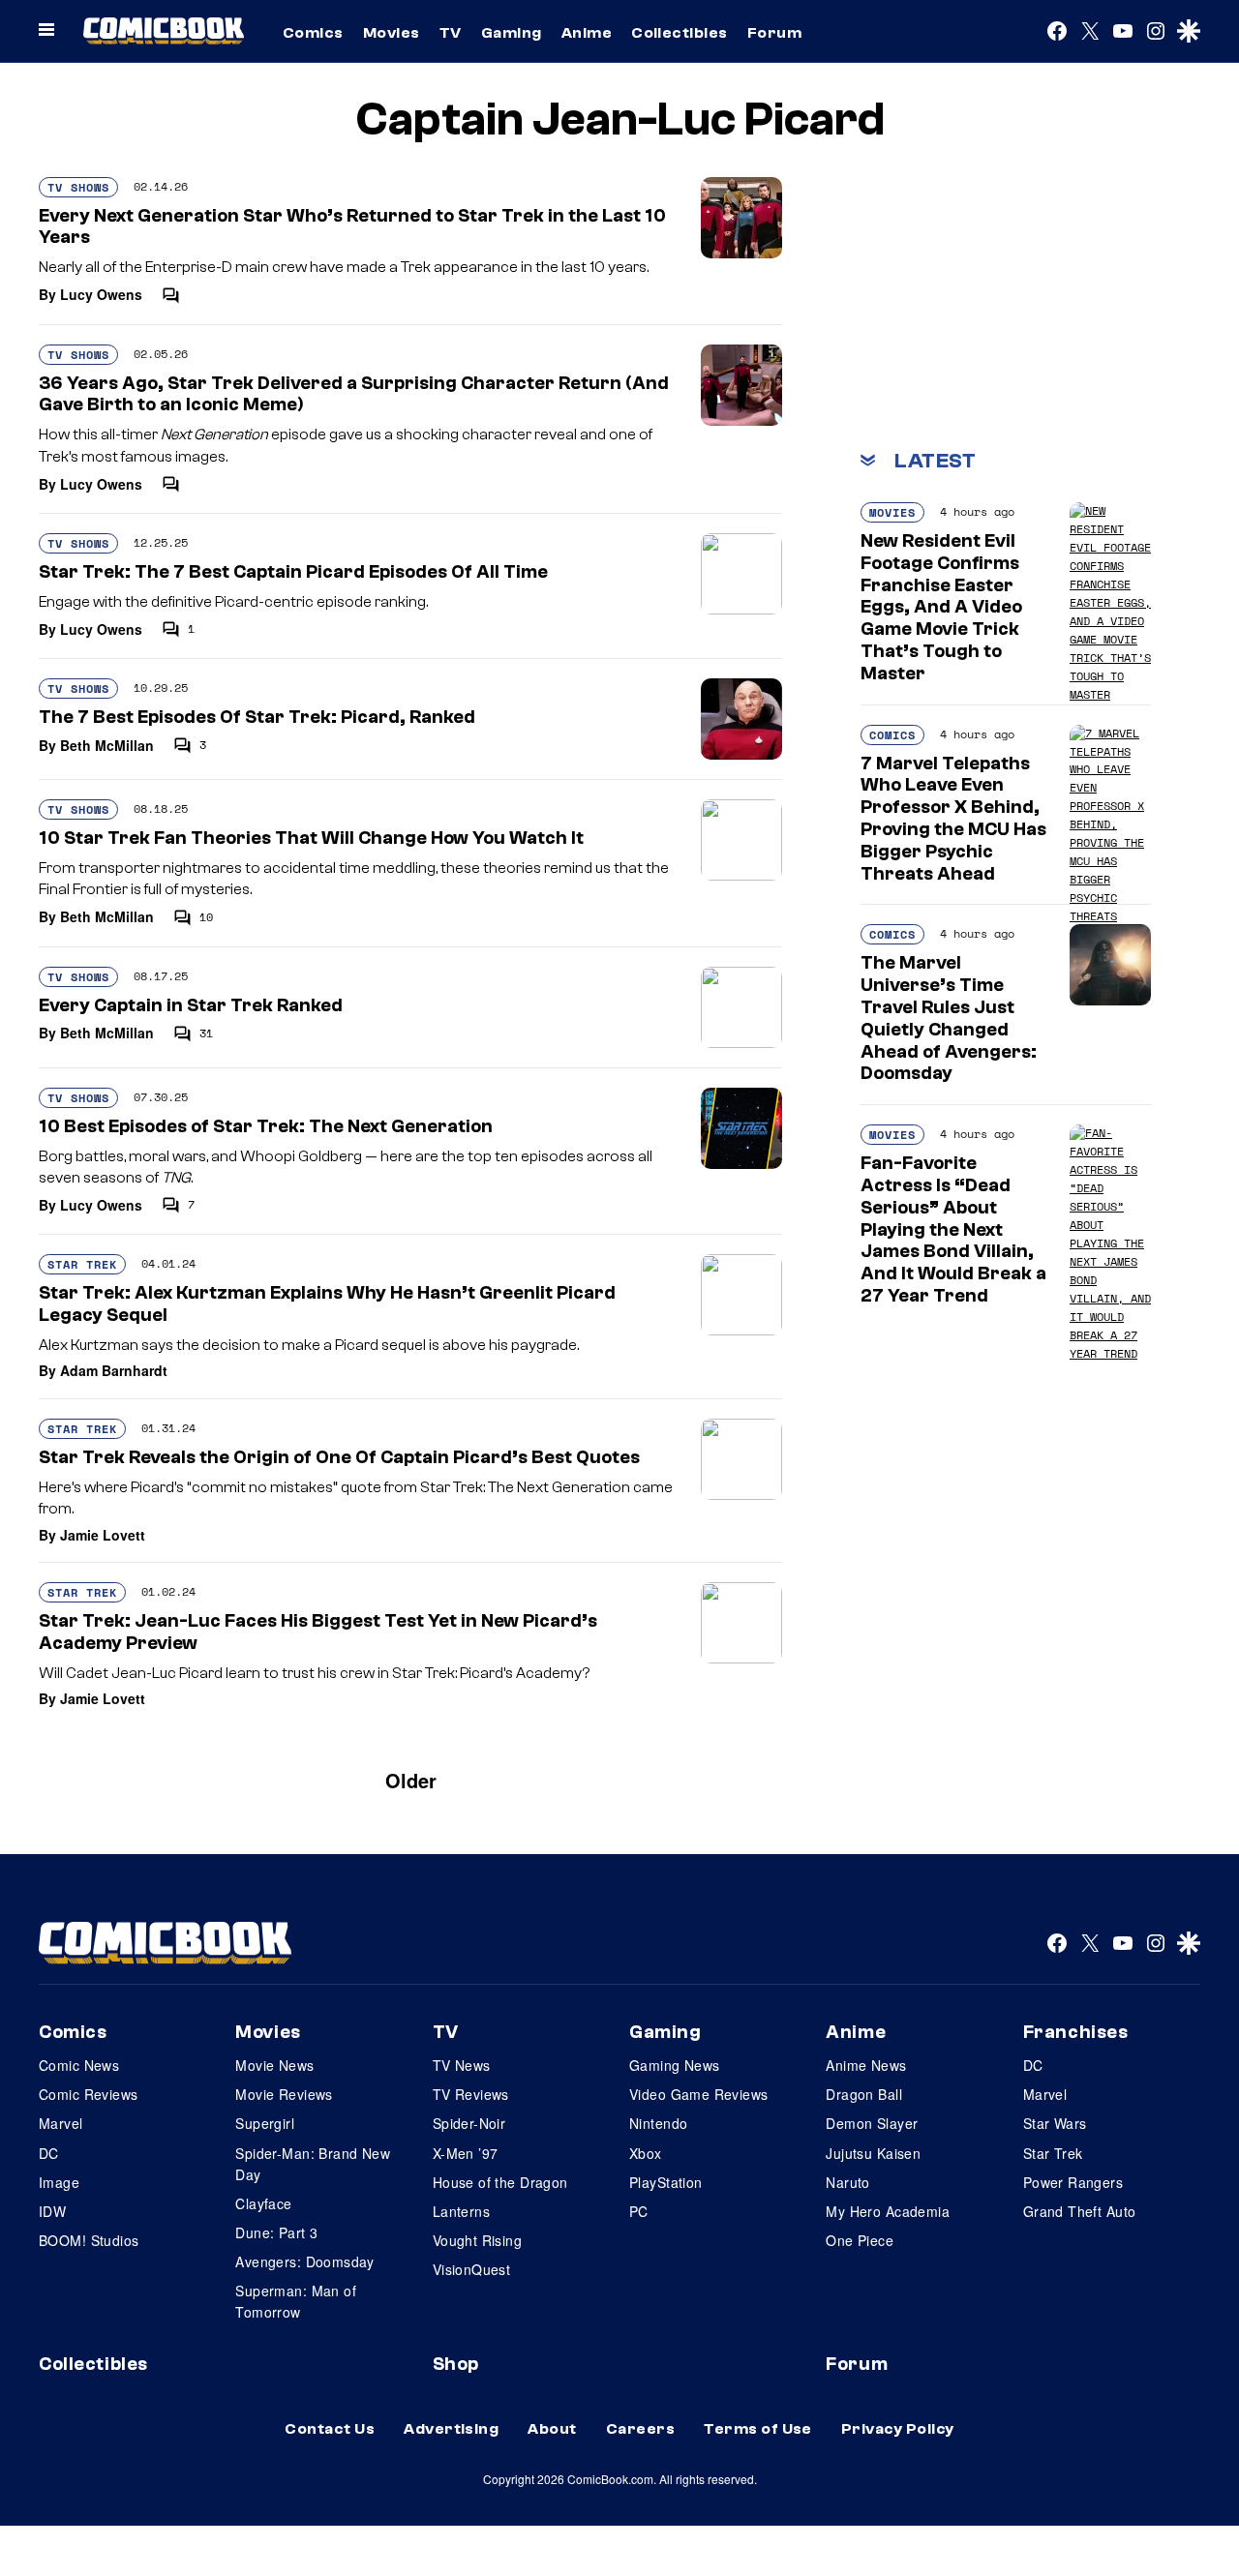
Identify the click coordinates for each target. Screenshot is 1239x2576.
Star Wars (1055, 2123)
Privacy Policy (898, 2429)
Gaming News (675, 2065)
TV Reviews (471, 2094)
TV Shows (78, 187)
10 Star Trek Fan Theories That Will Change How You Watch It (311, 838)
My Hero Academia (888, 2211)
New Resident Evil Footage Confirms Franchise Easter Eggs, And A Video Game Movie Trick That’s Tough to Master (941, 607)
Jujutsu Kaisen (873, 2153)
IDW (52, 2211)
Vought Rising (477, 2240)
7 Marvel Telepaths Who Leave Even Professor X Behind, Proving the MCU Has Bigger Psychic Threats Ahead (953, 819)
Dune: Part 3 (276, 2232)
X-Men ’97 (466, 2153)
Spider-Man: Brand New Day (313, 2164)
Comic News (79, 2065)
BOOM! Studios (89, 2240)
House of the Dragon (500, 2182)
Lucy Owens (101, 294)
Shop (456, 2364)
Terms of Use (758, 2429)
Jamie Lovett (103, 1535)
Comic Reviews (88, 2094)
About (552, 2429)
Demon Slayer (872, 2123)
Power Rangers (1073, 2182)
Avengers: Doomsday (305, 2261)
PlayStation (666, 2182)
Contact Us (330, 2429)
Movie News (274, 2065)
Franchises (1076, 2032)
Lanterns (461, 2211)
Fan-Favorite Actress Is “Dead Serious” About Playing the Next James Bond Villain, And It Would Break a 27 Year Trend (953, 1229)
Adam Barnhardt (114, 1370)
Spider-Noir (469, 2123)
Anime (587, 33)
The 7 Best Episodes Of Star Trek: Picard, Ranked (257, 717)
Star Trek (82, 1264)
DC (49, 2153)
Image (59, 2182)
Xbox (646, 2153)
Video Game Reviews (699, 2094)
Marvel (61, 2123)
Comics (313, 33)
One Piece (860, 2240)
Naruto (848, 2182)
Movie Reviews (284, 2094)
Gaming (512, 33)
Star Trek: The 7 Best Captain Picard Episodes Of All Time (293, 572)
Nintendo (658, 2123)
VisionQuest (472, 2269)
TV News (462, 2065)
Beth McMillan (107, 745)
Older (411, 1780)
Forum (774, 33)
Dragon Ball (864, 2094)
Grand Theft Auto (1080, 2211)
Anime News (866, 2065)
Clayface (263, 2203)
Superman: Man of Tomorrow (296, 2301)
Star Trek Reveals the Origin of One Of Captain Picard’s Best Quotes (339, 1457)
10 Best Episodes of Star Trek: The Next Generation (266, 1126)
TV (451, 33)
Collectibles (680, 33)
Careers (640, 2429)
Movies (392, 33)
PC (639, 2211)
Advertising (451, 2429)
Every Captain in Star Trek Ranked (191, 1005)
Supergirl (265, 2123)
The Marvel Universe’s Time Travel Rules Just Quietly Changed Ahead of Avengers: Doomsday (949, 1018)
